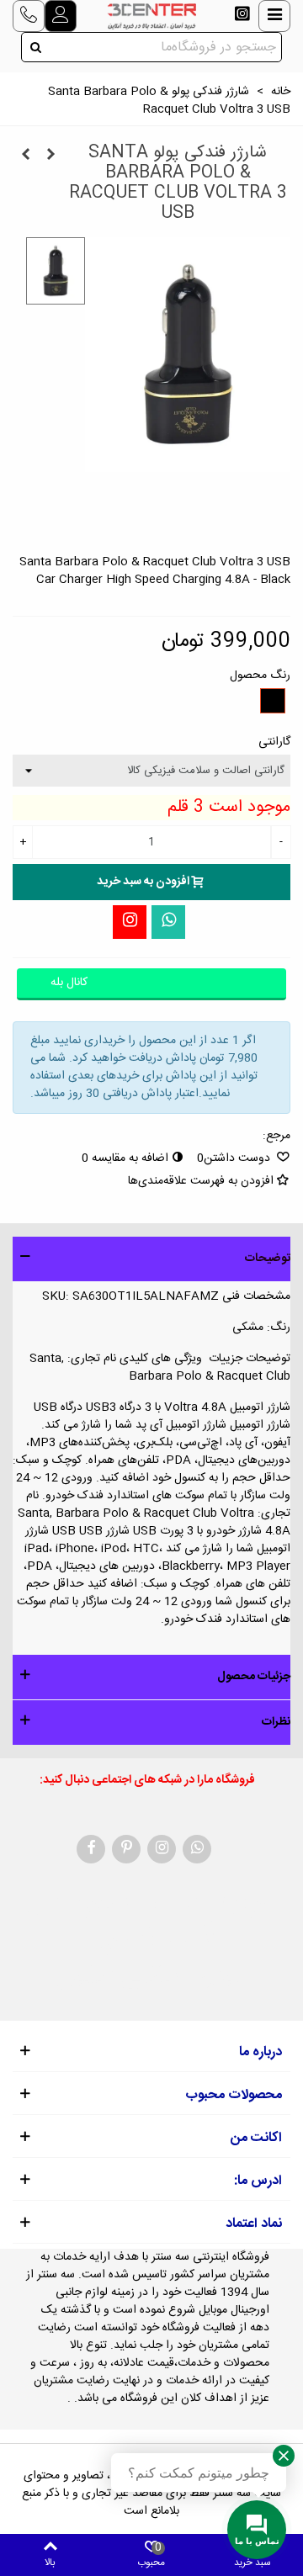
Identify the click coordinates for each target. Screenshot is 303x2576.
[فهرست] (274, 16)
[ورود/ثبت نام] (61, 16)
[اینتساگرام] (242, 16)
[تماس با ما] (29, 16)
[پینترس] (126, 1849)
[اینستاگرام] (130, 922)
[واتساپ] (168, 922)
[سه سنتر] (151, 16)
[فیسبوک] (91, 1849)
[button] (151, 1259)
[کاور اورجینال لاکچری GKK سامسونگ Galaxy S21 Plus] (50, 156)
